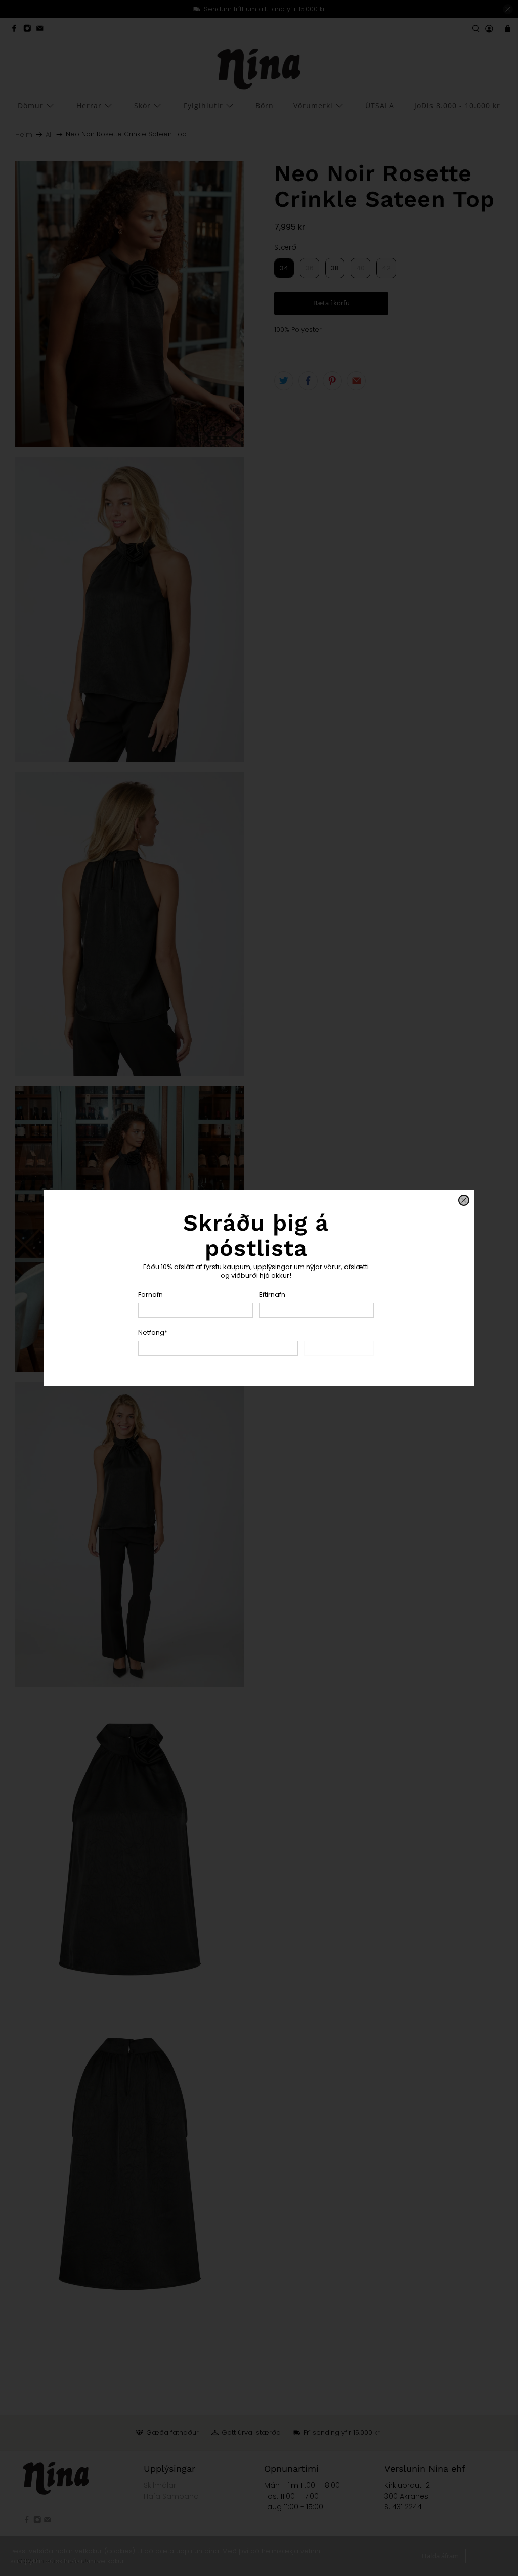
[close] (464, 1200)
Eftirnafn (272, 1295)
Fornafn (150, 1295)
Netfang (153, 1333)
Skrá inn (339, 1348)
